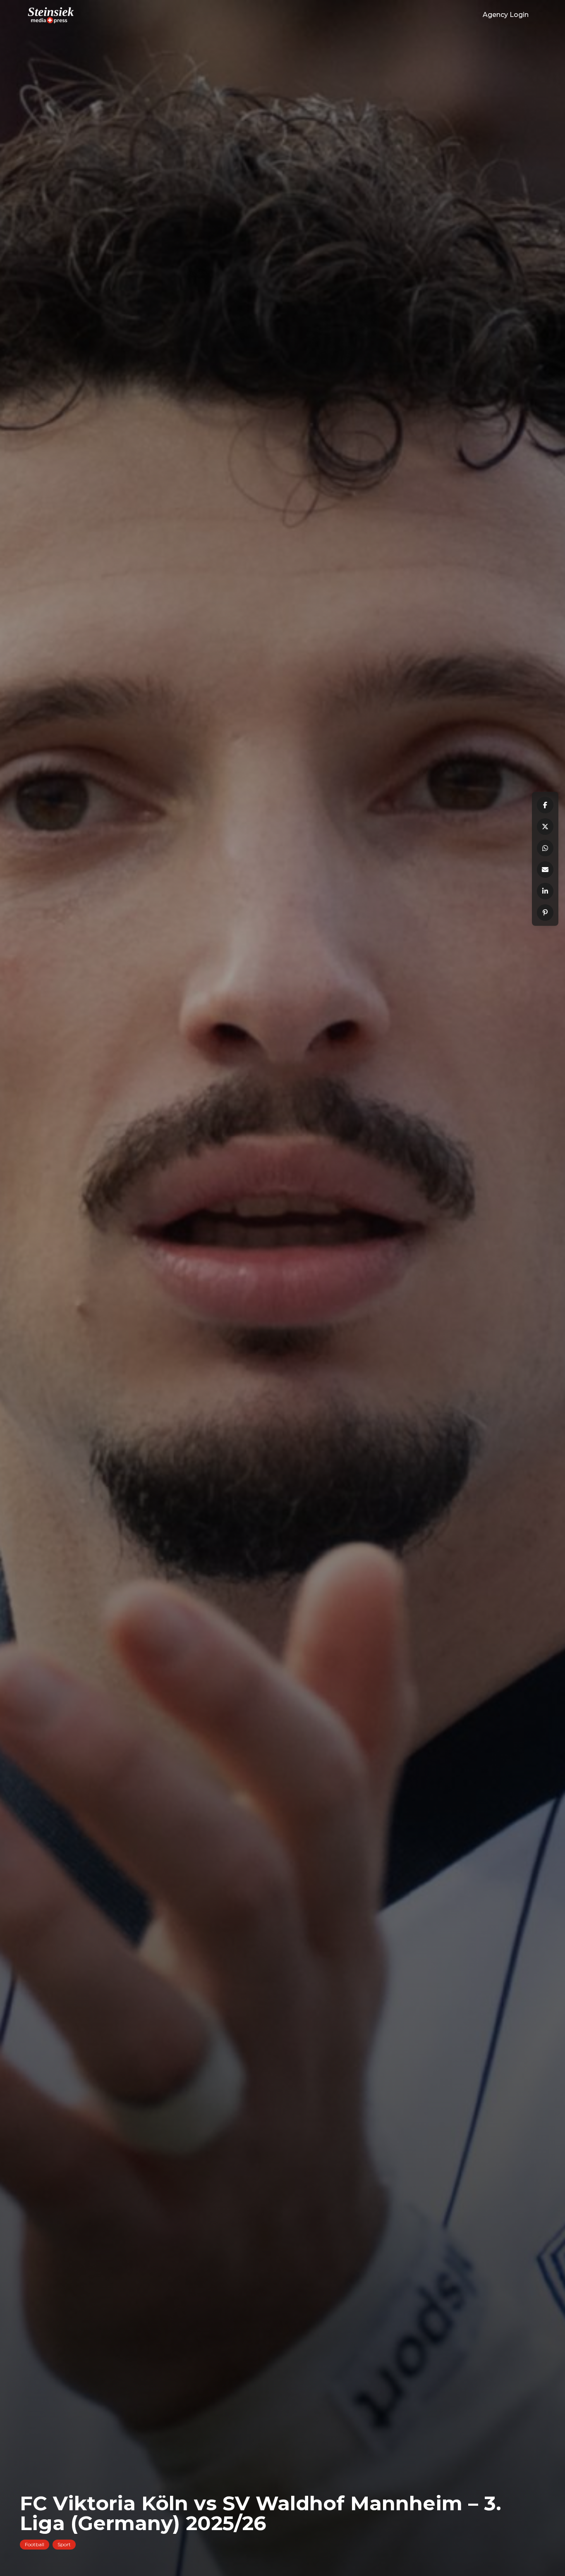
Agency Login (506, 15)
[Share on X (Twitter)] (545, 827)
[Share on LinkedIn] (545, 891)
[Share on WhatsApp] (545, 848)
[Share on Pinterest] (545, 913)
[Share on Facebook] (545, 805)
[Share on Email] (545, 870)
